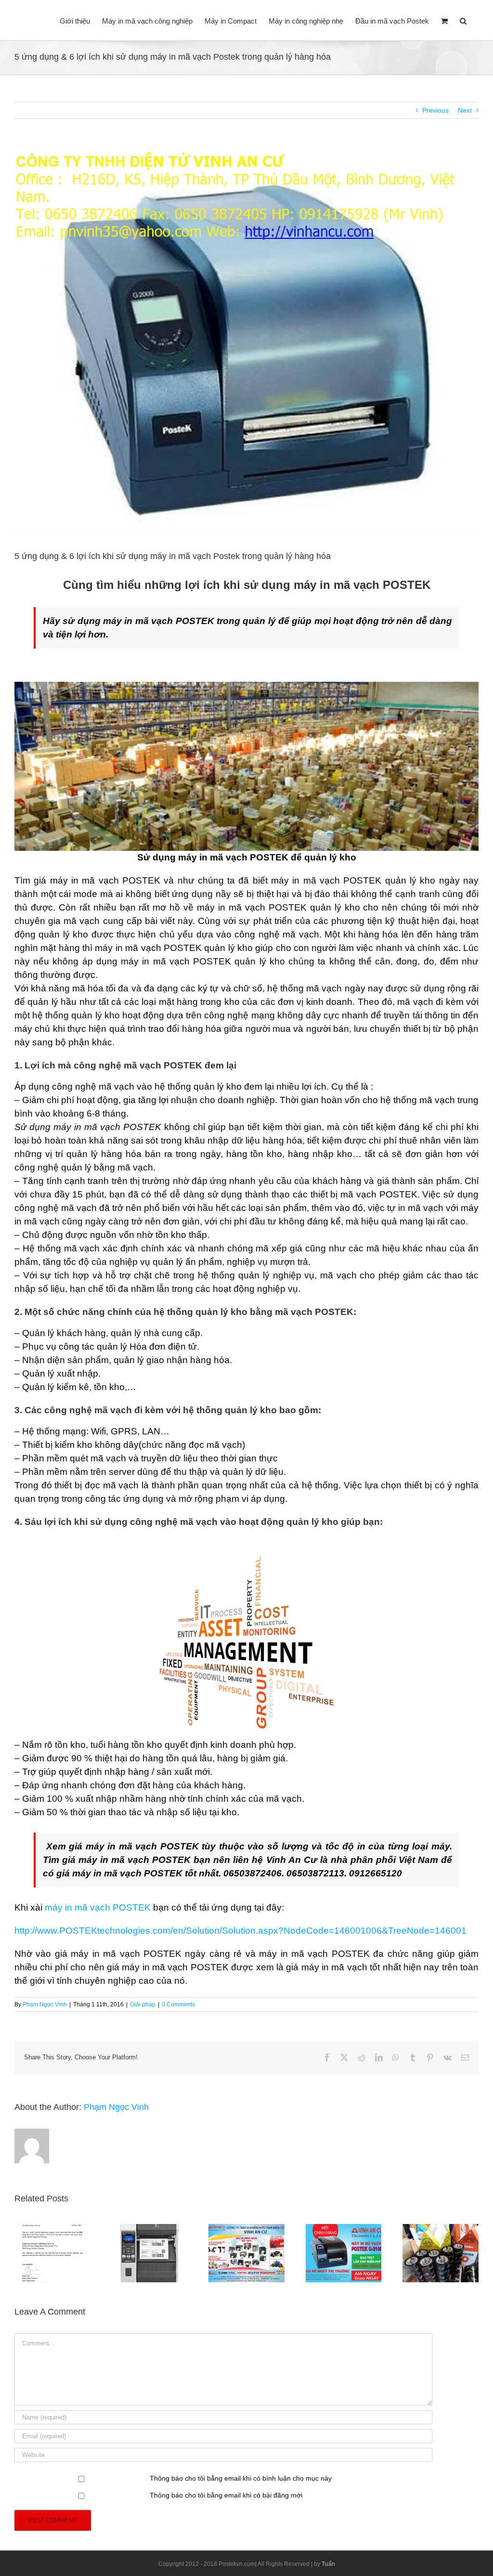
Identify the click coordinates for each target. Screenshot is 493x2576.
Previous (435, 110)
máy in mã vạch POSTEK (98, 1907)
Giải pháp (143, 2004)
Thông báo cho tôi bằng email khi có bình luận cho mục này (241, 2478)
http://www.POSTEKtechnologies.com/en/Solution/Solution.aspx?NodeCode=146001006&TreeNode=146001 (240, 1931)
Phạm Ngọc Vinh (45, 2004)
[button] (463, 20)
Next (465, 110)
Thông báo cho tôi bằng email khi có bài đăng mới (226, 2495)
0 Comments (178, 2004)
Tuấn (328, 2564)
